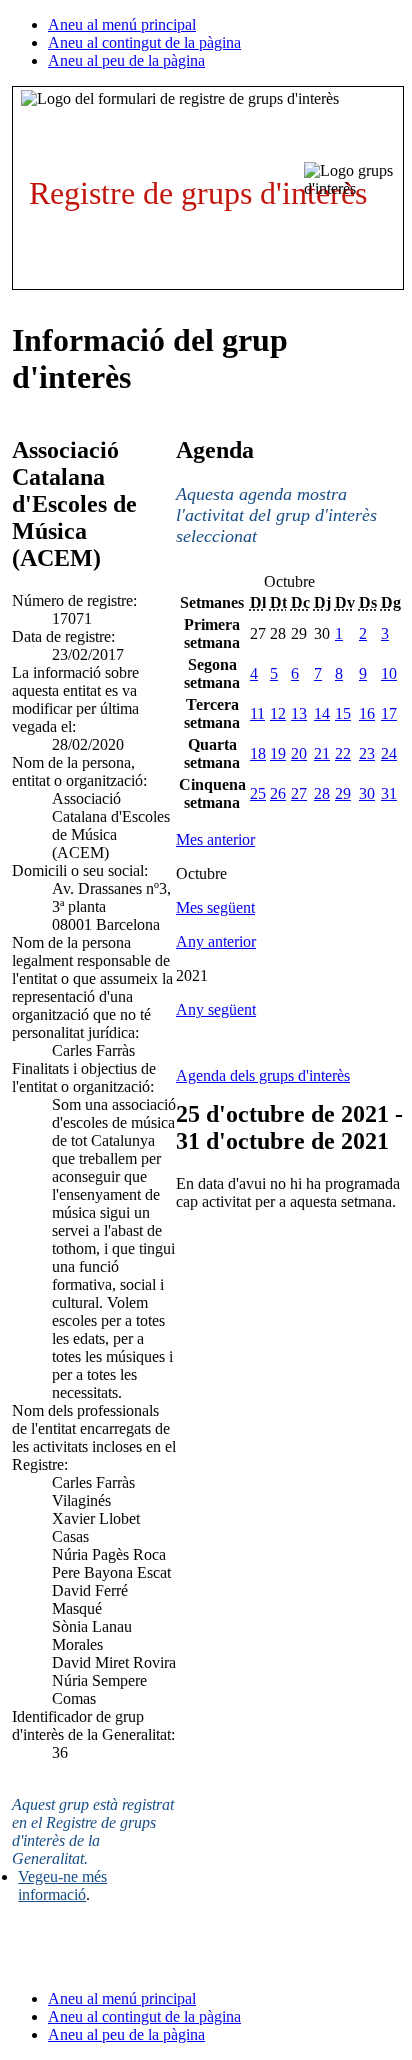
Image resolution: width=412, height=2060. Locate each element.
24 (389, 753)
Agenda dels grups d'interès (263, 1075)
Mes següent (215, 907)
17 (389, 713)
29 (343, 793)
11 (257, 713)
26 (278, 793)
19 (278, 753)
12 (278, 713)
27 (299, 793)
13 (299, 713)
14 (322, 713)
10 (389, 673)
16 (367, 713)
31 (389, 793)
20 (299, 753)
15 (343, 713)
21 (322, 753)
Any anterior (216, 941)
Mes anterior (215, 839)
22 (343, 753)
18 (258, 753)
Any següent (216, 1009)
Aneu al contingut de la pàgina (144, 42)
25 (258, 793)
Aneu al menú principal (122, 24)
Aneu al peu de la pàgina (126, 60)
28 (322, 793)
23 (367, 753)
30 (367, 793)
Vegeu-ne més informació (62, 1885)
